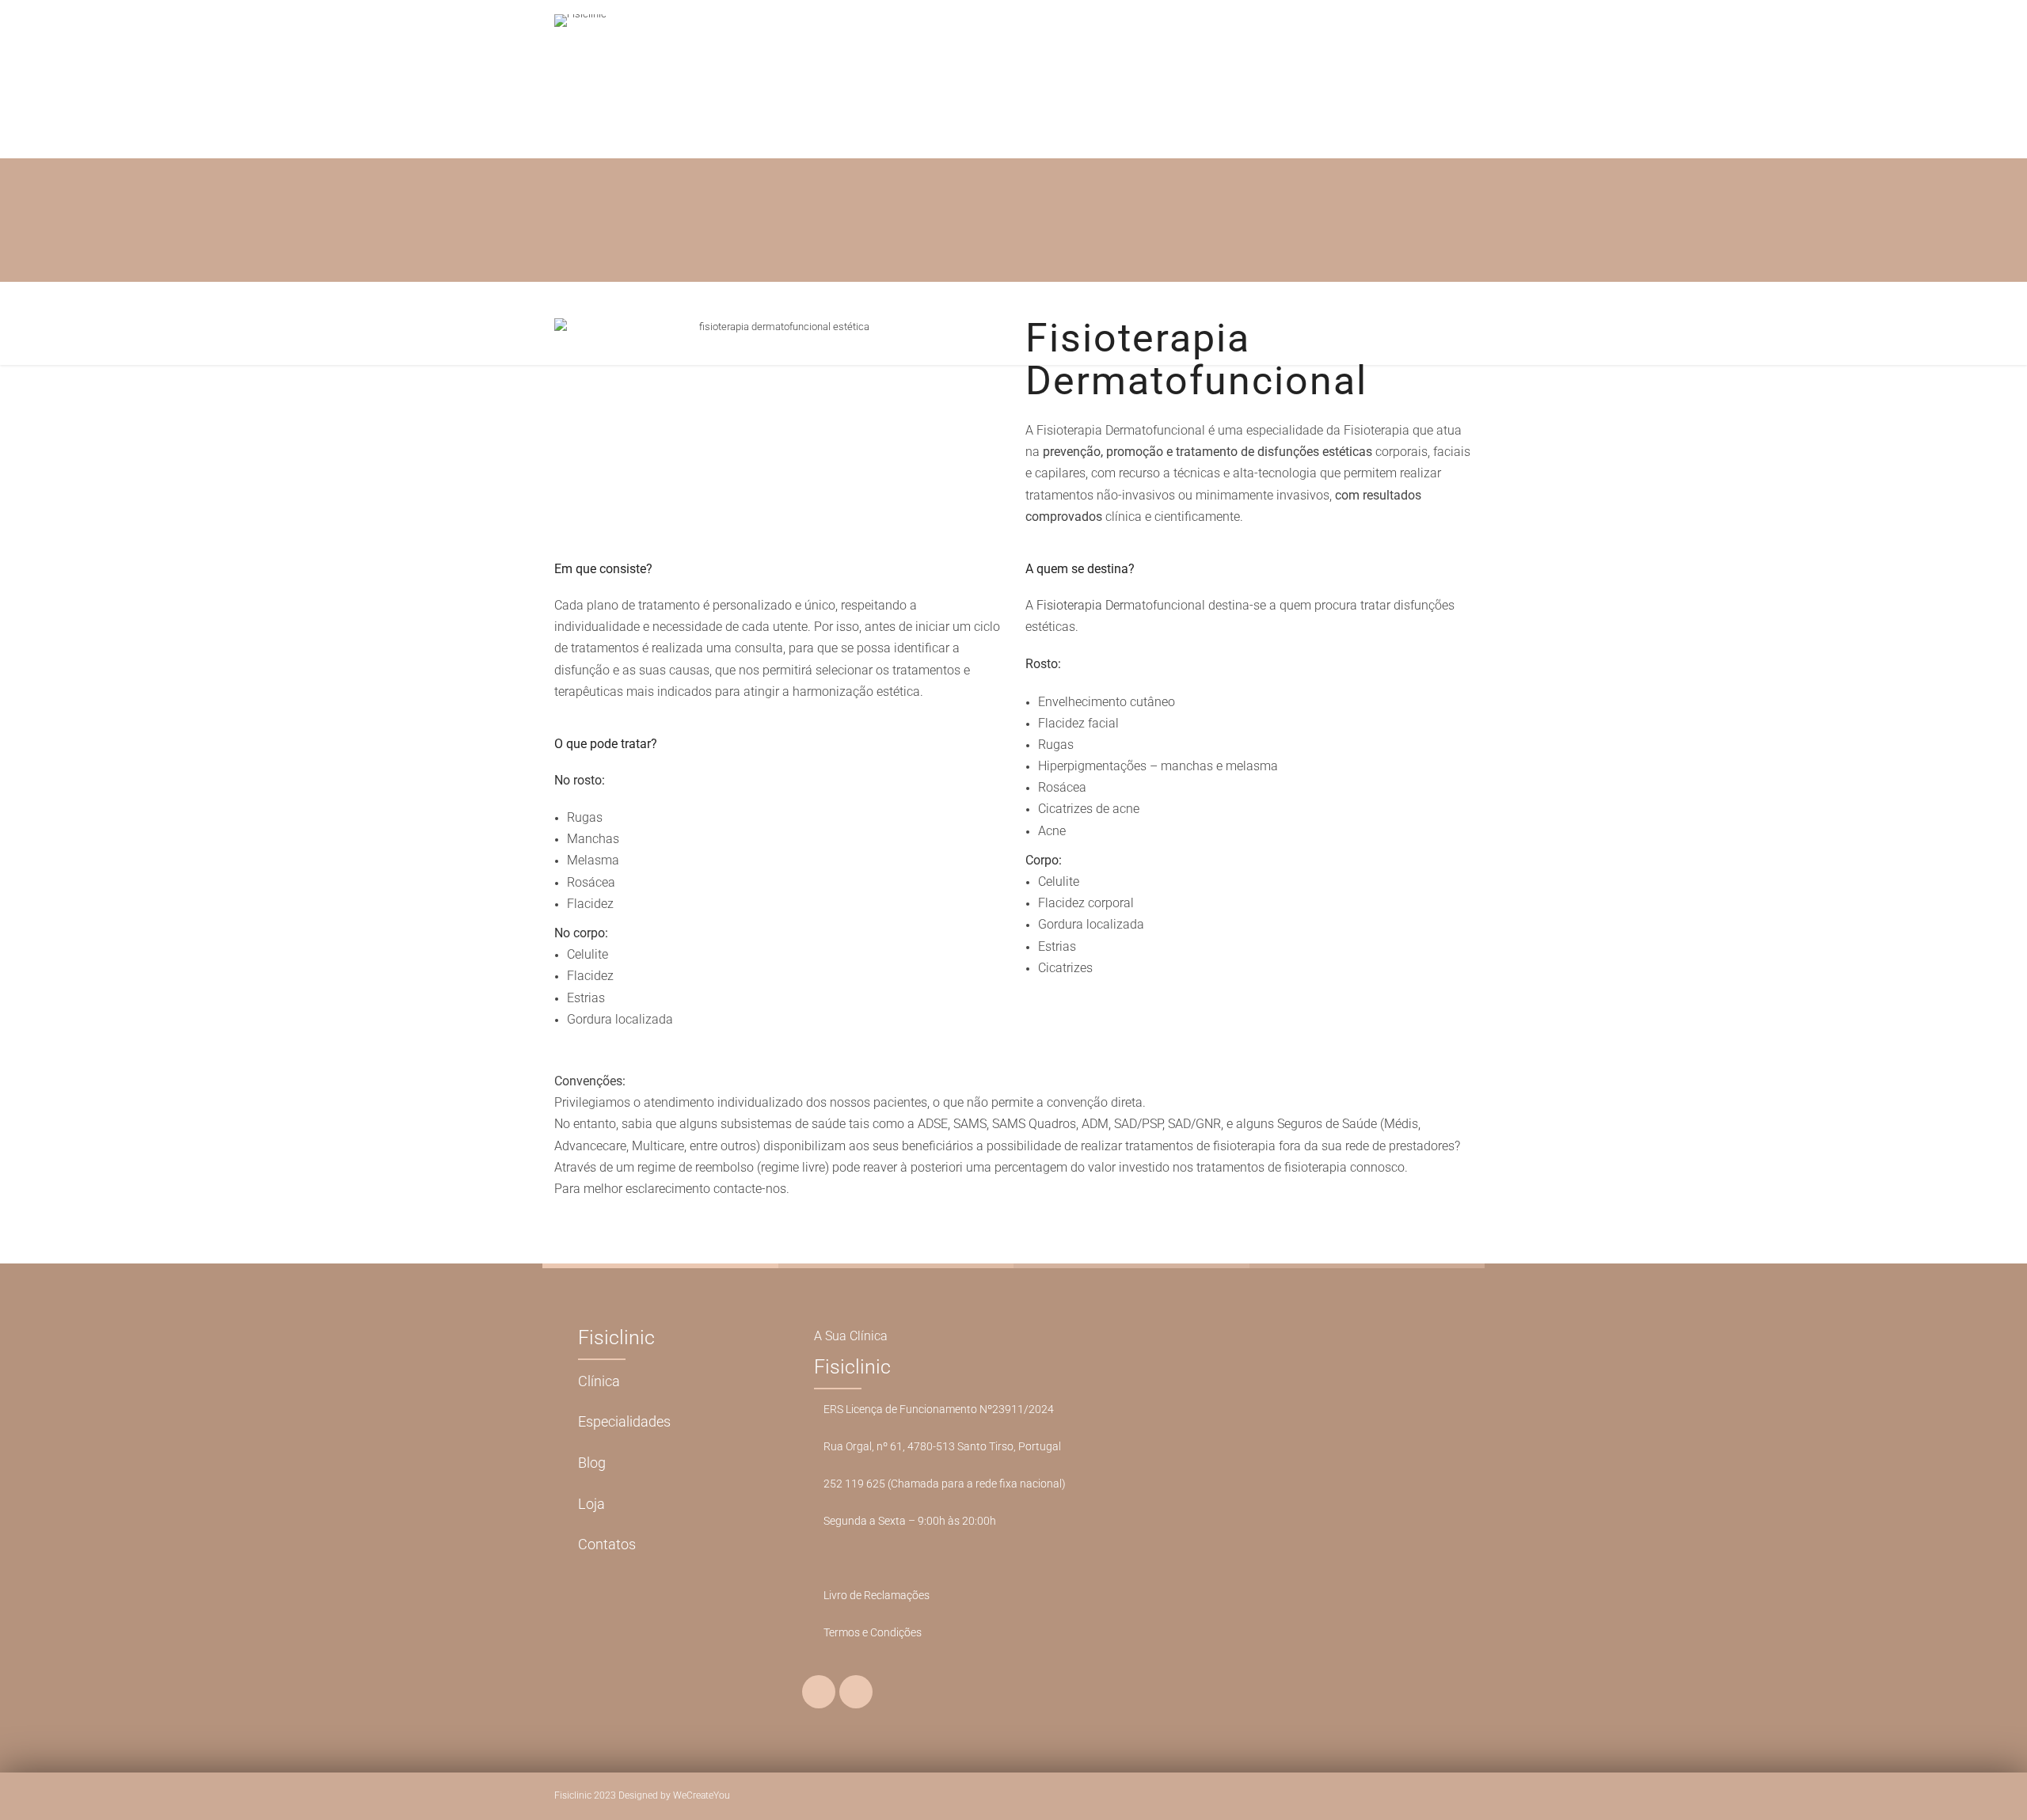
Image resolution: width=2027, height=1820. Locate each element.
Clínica (599, 1381)
